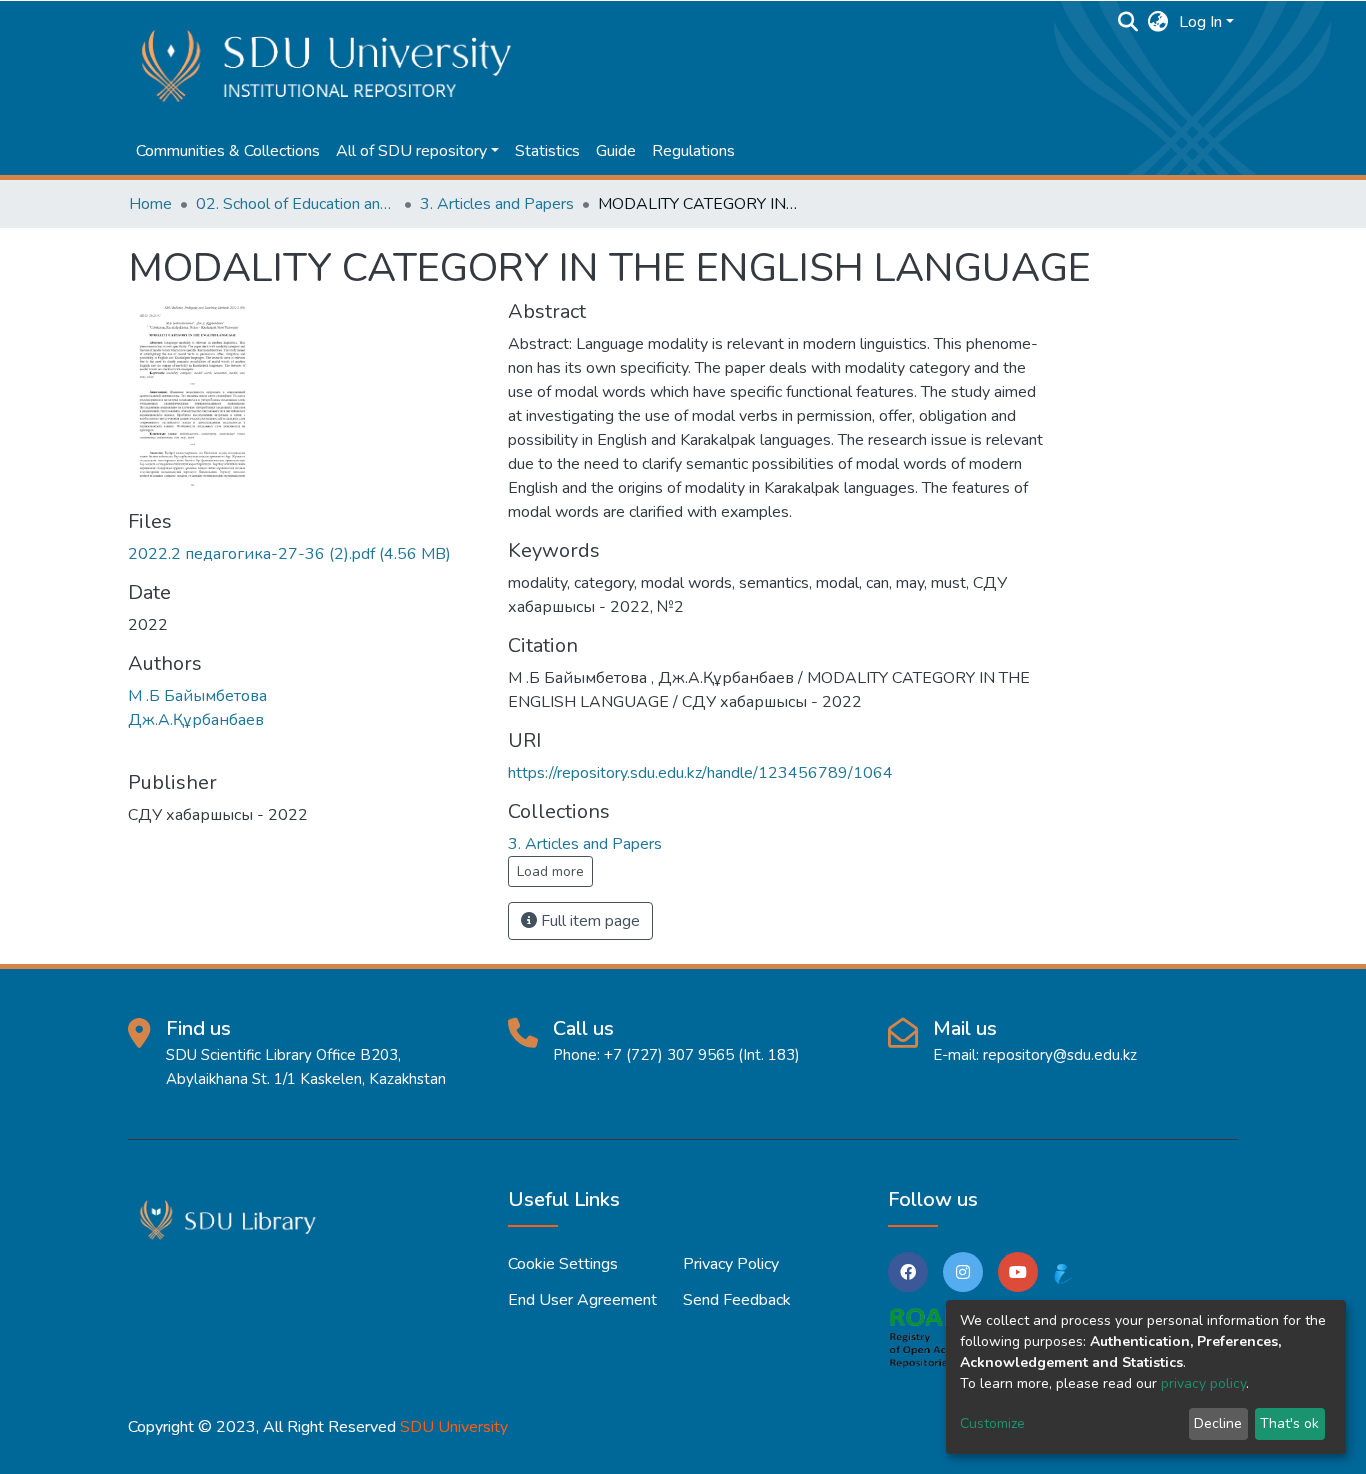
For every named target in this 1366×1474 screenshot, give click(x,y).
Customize (992, 1423)
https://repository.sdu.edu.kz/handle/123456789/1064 (700, 773)
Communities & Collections (228, 151)
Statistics (547, 151)
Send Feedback (737, 1300)
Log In (1200, 22)
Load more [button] (550, 871)
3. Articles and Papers (497, 204)
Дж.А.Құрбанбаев (196, 720)
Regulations (693, 151)
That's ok (1289, 1423)
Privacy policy (731, 1264)
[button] (1158, 22)
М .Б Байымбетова (197, 696)
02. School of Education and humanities (296, 204)
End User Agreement (582, 1300)
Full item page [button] (588, 921)
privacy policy (1203, 1383)
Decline (1218, 1423)
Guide (616, 151)
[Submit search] (1128, 22)
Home (150, 204)
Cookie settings (563, 1264)
